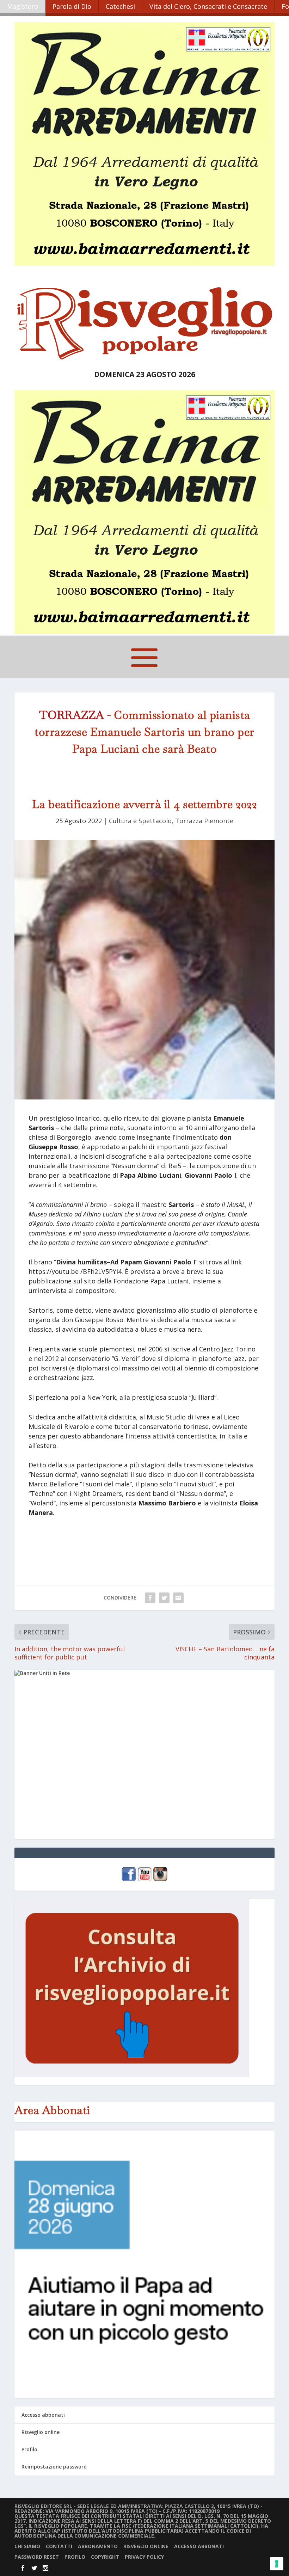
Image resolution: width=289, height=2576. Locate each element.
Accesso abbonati (43, 2415)
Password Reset (37, 2557)
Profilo (29, 2449)
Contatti (59, 2546)
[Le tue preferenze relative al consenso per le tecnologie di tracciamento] (277, 2564)
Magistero (23, 6)
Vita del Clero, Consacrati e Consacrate (208, 6)
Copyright (105, 2557)
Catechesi (120, 6)
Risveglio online (41, 2432)
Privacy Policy (144, 2557)
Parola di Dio (72, 6)
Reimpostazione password (54, 2467)
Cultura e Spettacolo (140, 821)
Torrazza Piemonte (204, 821)
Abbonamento (98, 2546)
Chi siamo (27, 2546)
